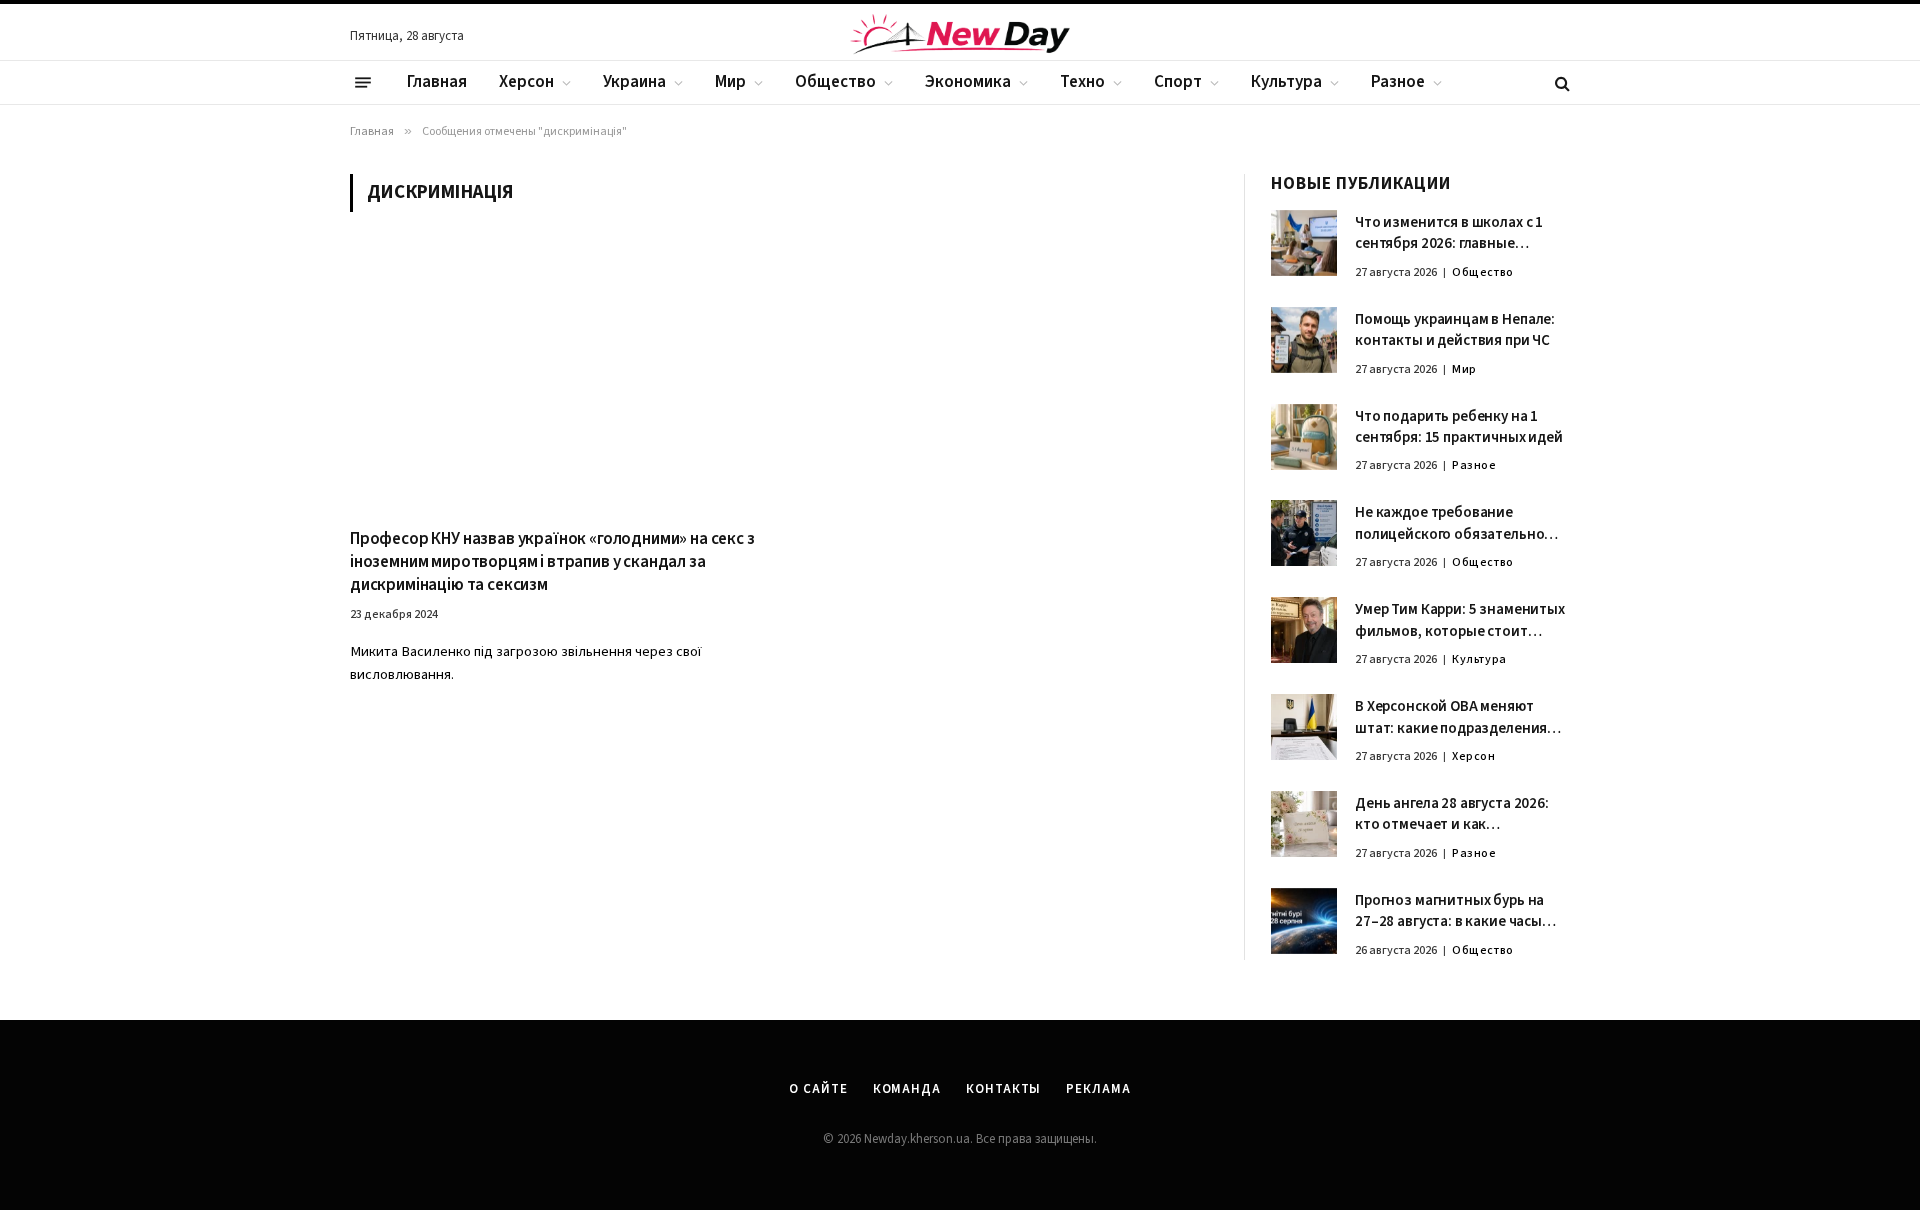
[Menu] (363, 83)
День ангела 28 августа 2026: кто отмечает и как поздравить (1452, 814)
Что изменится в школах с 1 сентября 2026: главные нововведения (1449, 233)
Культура (1286, 82)
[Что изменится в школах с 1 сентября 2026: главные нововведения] (1304, 243)
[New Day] (960, 37)
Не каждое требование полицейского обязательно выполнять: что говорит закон (1459, 523)
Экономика (968, 82)
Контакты (1003, 1089)
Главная (437, 82)
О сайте (818, 1089)
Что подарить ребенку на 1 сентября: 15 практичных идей (1459, 427)
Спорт (1178, 82)
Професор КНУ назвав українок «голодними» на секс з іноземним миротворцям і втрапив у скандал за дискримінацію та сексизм (552, 562)
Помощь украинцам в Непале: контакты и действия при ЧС (1455, 330)
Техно (1082, 82)
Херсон (526, 82)
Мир (730, 82)
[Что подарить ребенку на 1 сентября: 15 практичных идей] (1304, 437)
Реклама (1098, 1089)
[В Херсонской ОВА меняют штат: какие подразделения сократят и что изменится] (1304, 727)
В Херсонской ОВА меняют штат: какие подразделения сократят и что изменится (1451, 717)
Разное (1398, 82)
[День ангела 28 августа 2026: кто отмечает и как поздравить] (1304, 824)
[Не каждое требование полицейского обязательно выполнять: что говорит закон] (1304, 533)
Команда (907, 1089)
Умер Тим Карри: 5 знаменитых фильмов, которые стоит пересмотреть (1460, 620)
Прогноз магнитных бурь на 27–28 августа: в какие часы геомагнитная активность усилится (1449, 911)
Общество (835, 82)
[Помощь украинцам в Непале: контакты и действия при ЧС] (1304, 340)
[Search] (1560, 82)
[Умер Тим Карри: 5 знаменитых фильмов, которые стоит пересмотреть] (1304, 630)
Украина (634, 82)
